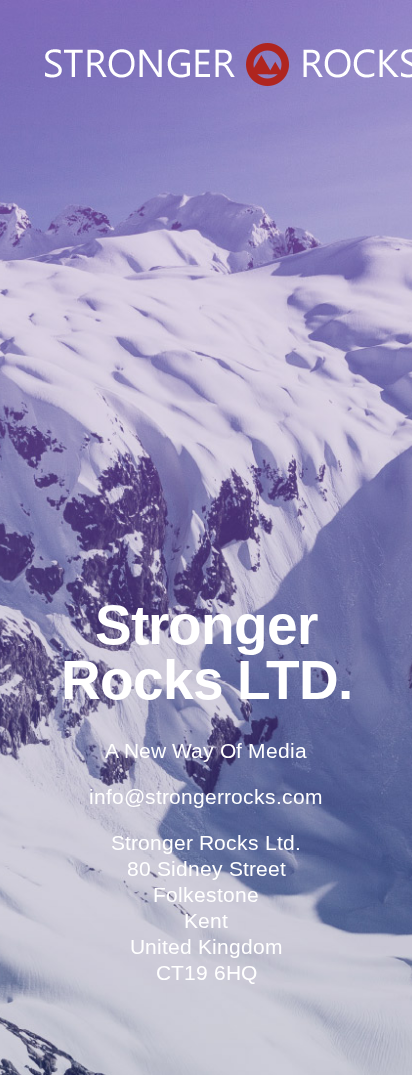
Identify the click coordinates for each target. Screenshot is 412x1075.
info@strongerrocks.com (206, 796)
